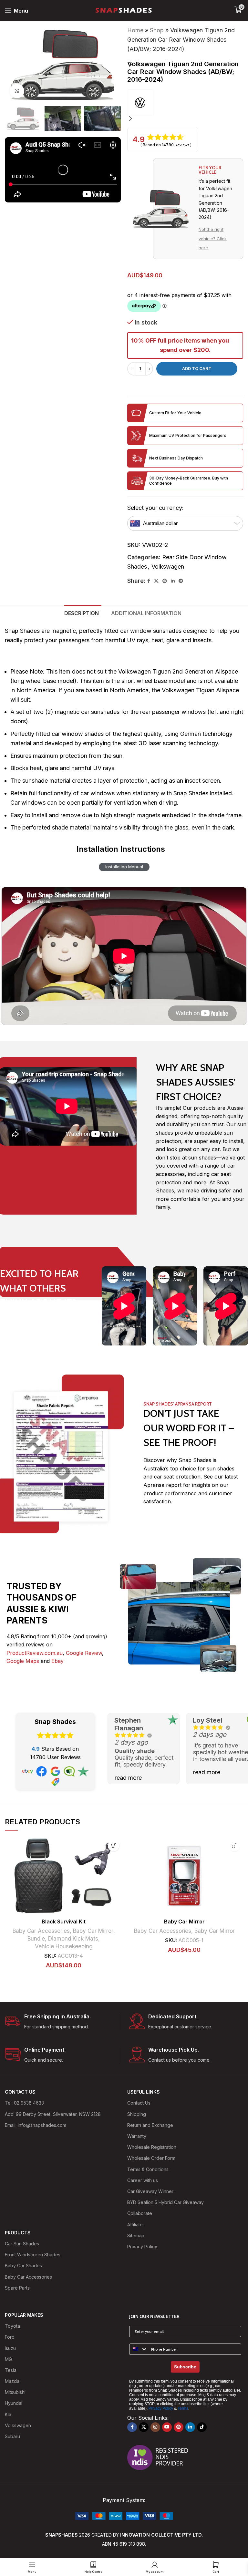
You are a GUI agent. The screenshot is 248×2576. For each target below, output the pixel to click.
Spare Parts (17, 2288)
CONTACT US (20, 2092)
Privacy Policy (142, 2246)
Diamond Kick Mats (73, 1938)
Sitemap (136, 2236)
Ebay (57, 1661)
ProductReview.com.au (35, 1653)
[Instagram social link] (155, 2427)
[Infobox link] (62, 2022)
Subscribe (185, 2367)
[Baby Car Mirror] (184, 1876)
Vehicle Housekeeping (64, 1946)
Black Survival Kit (64, 1922)
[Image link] (124, 2515)
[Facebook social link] (149, 581)
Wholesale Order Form (151, 2158)
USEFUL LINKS (144, 2092)
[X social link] (156, 581)
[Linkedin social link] (173, 581)
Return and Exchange (150, 2125)
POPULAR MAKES (24, 2315)
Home (135, 30)
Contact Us (139, 2103)
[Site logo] (124, 10)
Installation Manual (124, 867)
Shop (157, 30)
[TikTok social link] (202, 2427)
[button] (130, 65)
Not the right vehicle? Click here (213, 239)
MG (8, 2359)
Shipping (137, 2114)
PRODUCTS (18, 2233)
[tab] (83, 613)
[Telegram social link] (181, 581)
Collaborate (140, 2213)
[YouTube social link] (167, 2427)
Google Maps (23, 1661)
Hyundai (14, 2403)
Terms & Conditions (148, 2169)
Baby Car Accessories (41, 1931)
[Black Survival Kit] (64, 1876)
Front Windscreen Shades (33, 2255)
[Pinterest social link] (165, 581)
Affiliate (135, 2225)
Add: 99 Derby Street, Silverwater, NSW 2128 (53, 2114)
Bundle (36, 1938)
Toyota (12, 2326)
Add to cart (197, 368)
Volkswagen (168, 567)
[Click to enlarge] (17, 91)
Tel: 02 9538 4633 (24, 2103)
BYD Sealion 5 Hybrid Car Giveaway (165, 2202)
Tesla (11, 2370)
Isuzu (10, 2348)
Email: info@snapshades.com (36, 2125)
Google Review (84, 1653)
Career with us (143, 2180)
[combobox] (139, 2349)
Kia (8, 2414)
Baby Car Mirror (93, 1931)
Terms (183, 2408)
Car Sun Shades (22, 2244)
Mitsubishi (15, 2392)
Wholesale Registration (152, 2147)
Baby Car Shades (23, 2266)
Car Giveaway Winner (150, 2191)
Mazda (12, 2381)
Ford (10, 2337)
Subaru (12, 2436)
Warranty (137, 2136)
